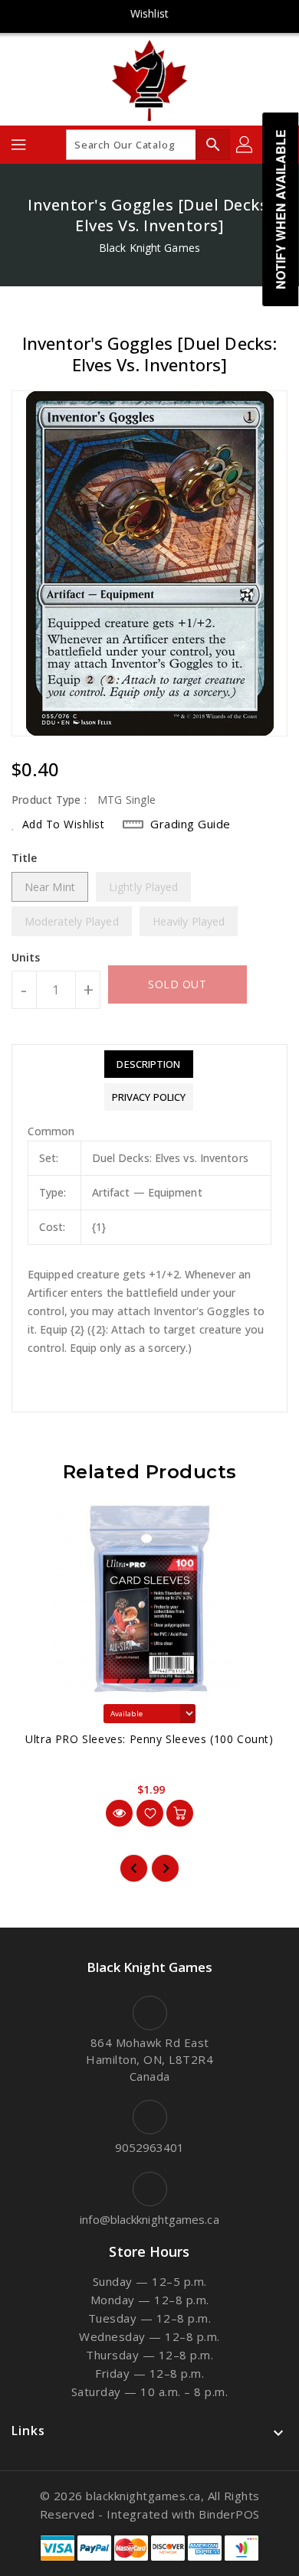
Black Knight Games (149, 248)
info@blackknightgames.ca (149, 2219)
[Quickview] (119, 1813)
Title (25, 858)
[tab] (149, 1064)
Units (26, 958)
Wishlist (149, 13)
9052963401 (150, 2147)
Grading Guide (191, 824)
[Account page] (245, 145)
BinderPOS (229, 2514)
